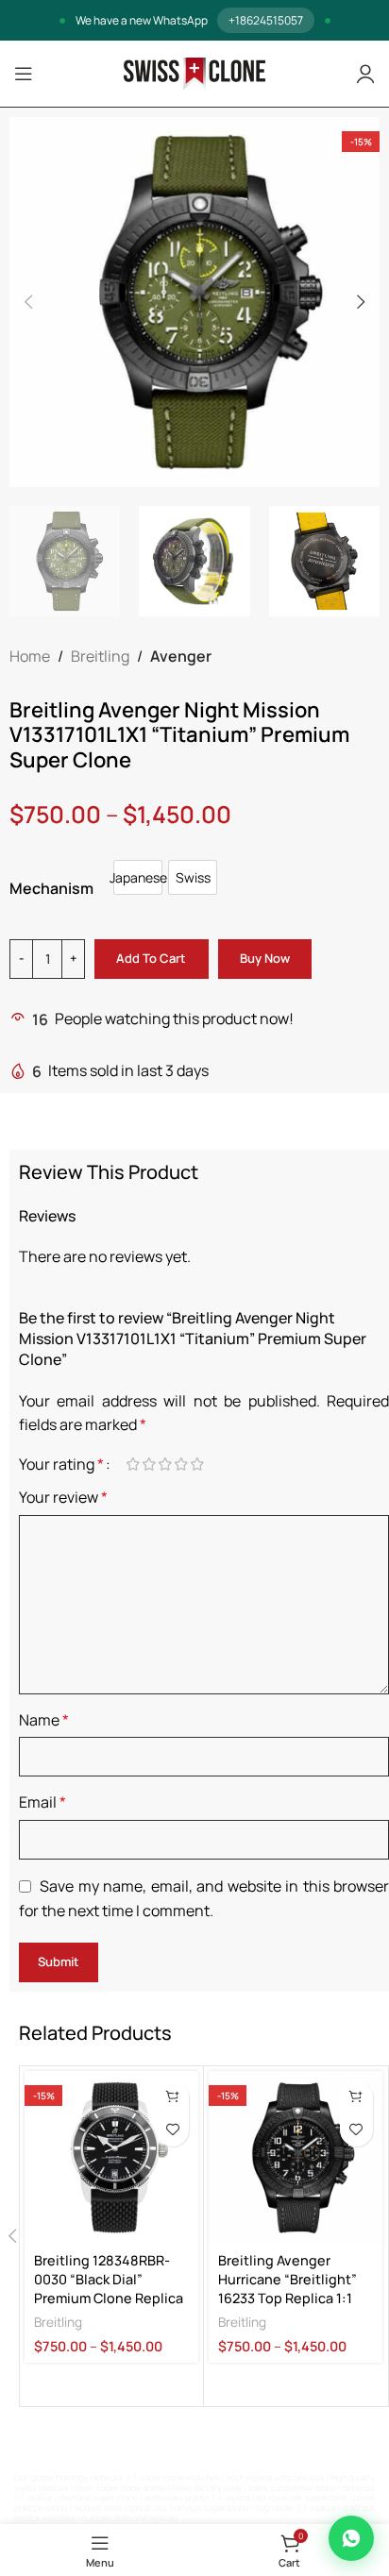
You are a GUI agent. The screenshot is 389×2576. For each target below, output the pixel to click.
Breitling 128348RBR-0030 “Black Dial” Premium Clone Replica (109, 2279)
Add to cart (151, 958)
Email (42, 1802)
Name (44, 1720)
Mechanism (51, 888)
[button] (28, 302)
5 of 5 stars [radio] (197, 1464)
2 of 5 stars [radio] (149, 1464)
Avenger (181, 656)
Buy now (265, 958)
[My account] (365, 74)
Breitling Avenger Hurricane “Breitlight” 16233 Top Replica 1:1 (288, 2279)
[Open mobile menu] (24, 74)
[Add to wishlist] (172, 2130)
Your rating (61, 1464)
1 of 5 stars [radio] (133, 1464)
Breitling (100, 656)
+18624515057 (266, 20)
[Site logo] (194, 73)
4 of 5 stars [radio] (181, 1464)
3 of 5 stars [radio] (165, 1464)
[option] (138, 877)
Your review (63, 1497)
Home (30, 656)
